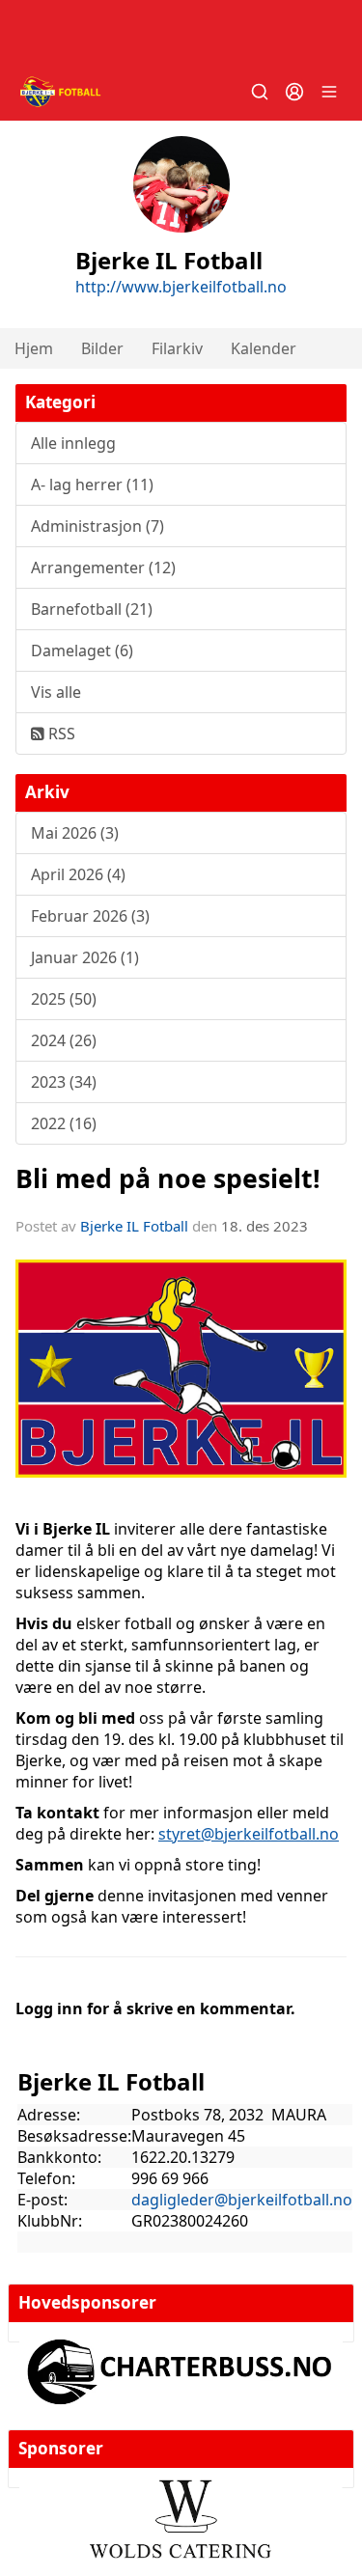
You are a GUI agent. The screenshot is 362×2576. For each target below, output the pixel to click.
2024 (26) (64, 1040)
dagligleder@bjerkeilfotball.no (242, 2200)
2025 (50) (64, 999)
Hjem (34, 348)
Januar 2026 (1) (85, 957)
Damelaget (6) (82, 651)
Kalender (264, 348)
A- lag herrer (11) (92, 485)
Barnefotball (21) (92, 609)
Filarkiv (177, 348)
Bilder (102, 348)
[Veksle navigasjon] (329, 92)
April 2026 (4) (78, 874)
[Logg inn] (294, 92)
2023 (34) (64, 1082)
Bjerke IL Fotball (134, 1226)
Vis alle (56, 692)
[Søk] (260, 92)
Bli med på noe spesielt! (168, 1178)
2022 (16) (64, 1123)
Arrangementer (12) (103, 568)
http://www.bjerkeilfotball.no (181, 287)
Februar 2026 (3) (90, 916)
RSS (60, 734)
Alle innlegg (73, 443)
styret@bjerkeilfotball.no (249, 1834)
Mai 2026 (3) (75, 833)
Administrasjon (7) (97, 526)
